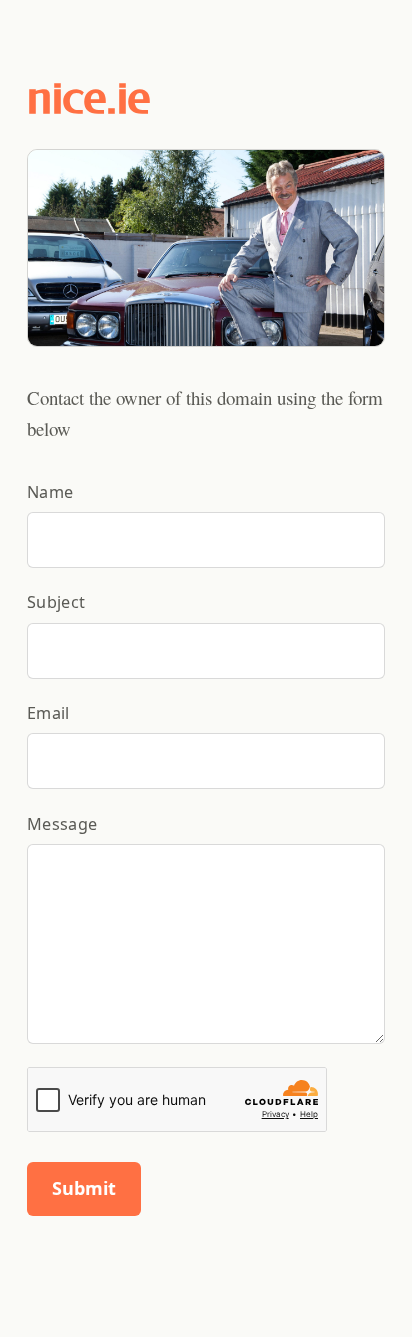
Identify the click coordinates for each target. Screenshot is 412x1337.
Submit (84, 1188)
